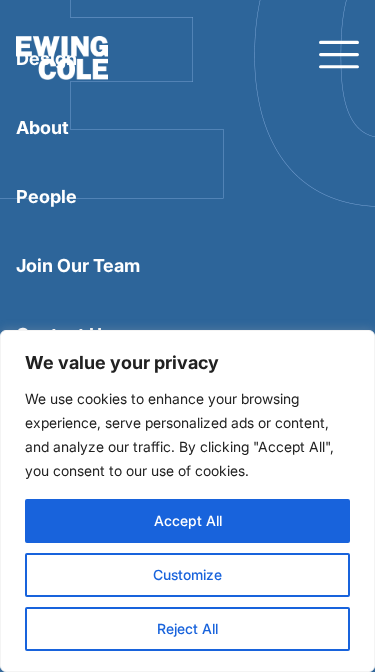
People (46, 196)
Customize (187, 574)
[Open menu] (339, 56)
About (42, 127)
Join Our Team (78, 265)
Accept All (188, 520)
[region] (187, 501)
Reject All (187, 628)
